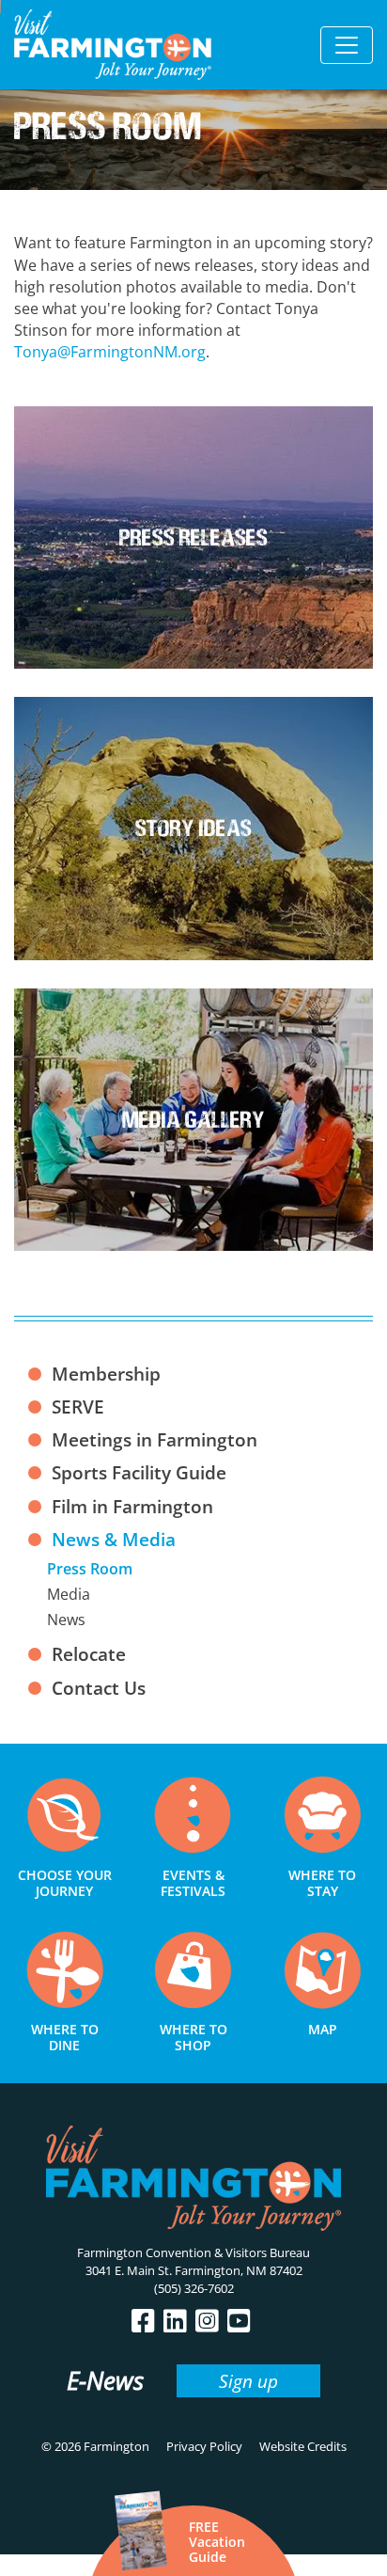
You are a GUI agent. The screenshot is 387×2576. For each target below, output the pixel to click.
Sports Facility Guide (139, 1472)
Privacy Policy (204, 2446)
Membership (106, 1374)
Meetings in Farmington (155, 1439)
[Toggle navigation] (347, 45)
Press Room (90, 1569)
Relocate (89, 1654)
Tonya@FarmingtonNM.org (110, 352)
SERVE (78, 1407)
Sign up (248, 2381)
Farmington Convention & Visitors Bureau (193, 2252)
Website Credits (303, 2446)
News (66, 1620)
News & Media (114, 1539)
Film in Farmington (132, 1506)
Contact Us (99, 1688)
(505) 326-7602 (194, 2288)
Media (69, 1594)
